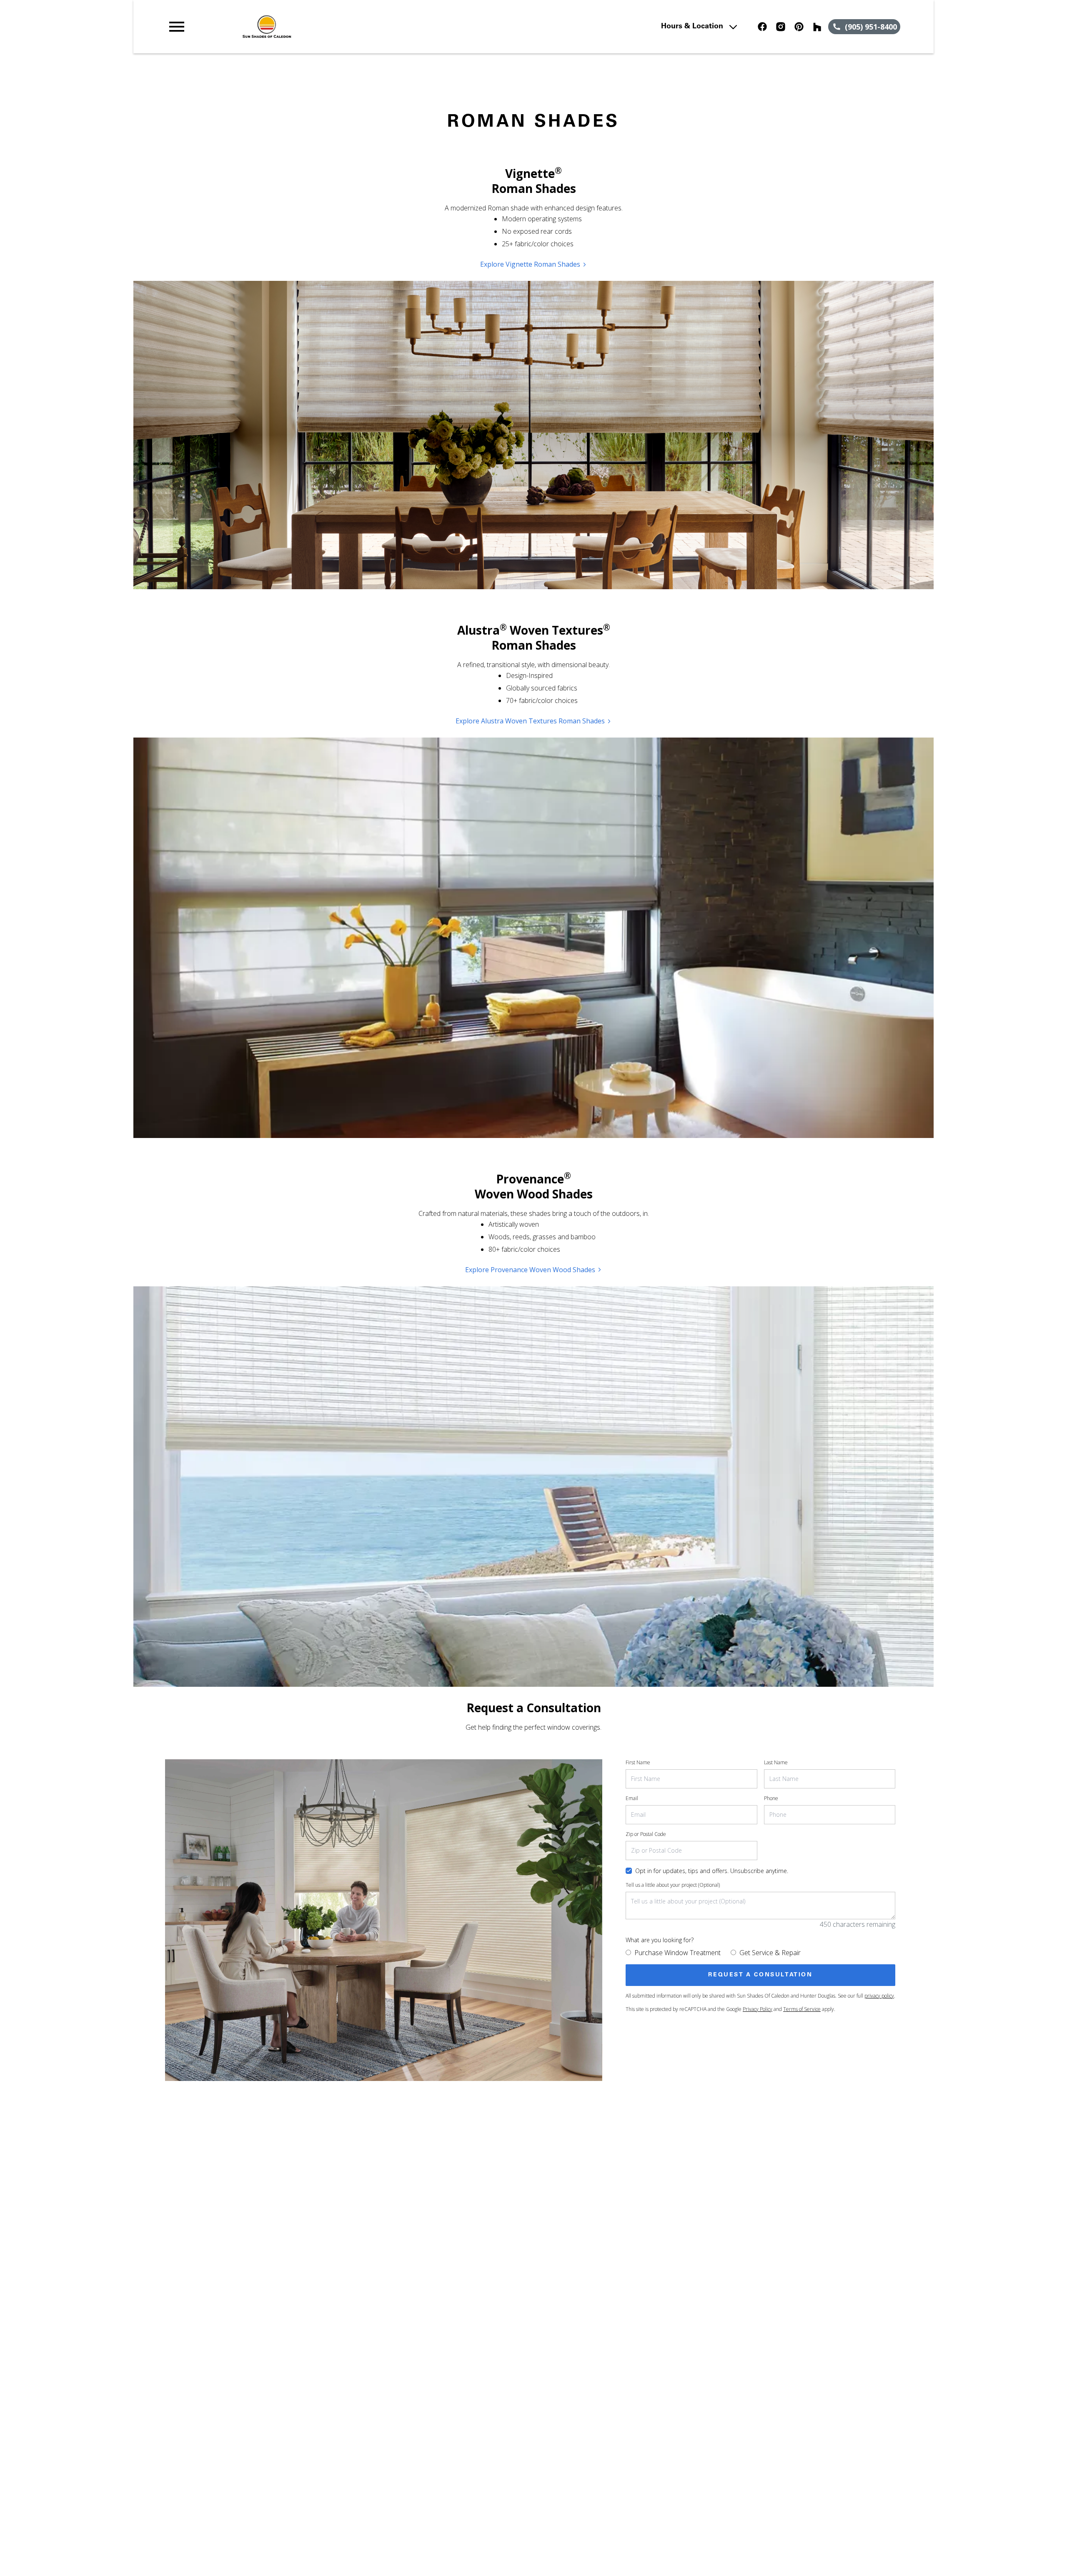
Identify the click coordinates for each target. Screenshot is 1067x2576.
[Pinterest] (799, 27)
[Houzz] (817, 27)
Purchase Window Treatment (678, 1953)
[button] (177, 27)
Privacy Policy (758, 2009)
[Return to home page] (339, 27)
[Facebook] (762, 27)
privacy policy (879, 1996)
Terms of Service (802, 2009)
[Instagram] (781, 27)
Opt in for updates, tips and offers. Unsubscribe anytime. (712, 1871)
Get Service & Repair (770, 1953)
